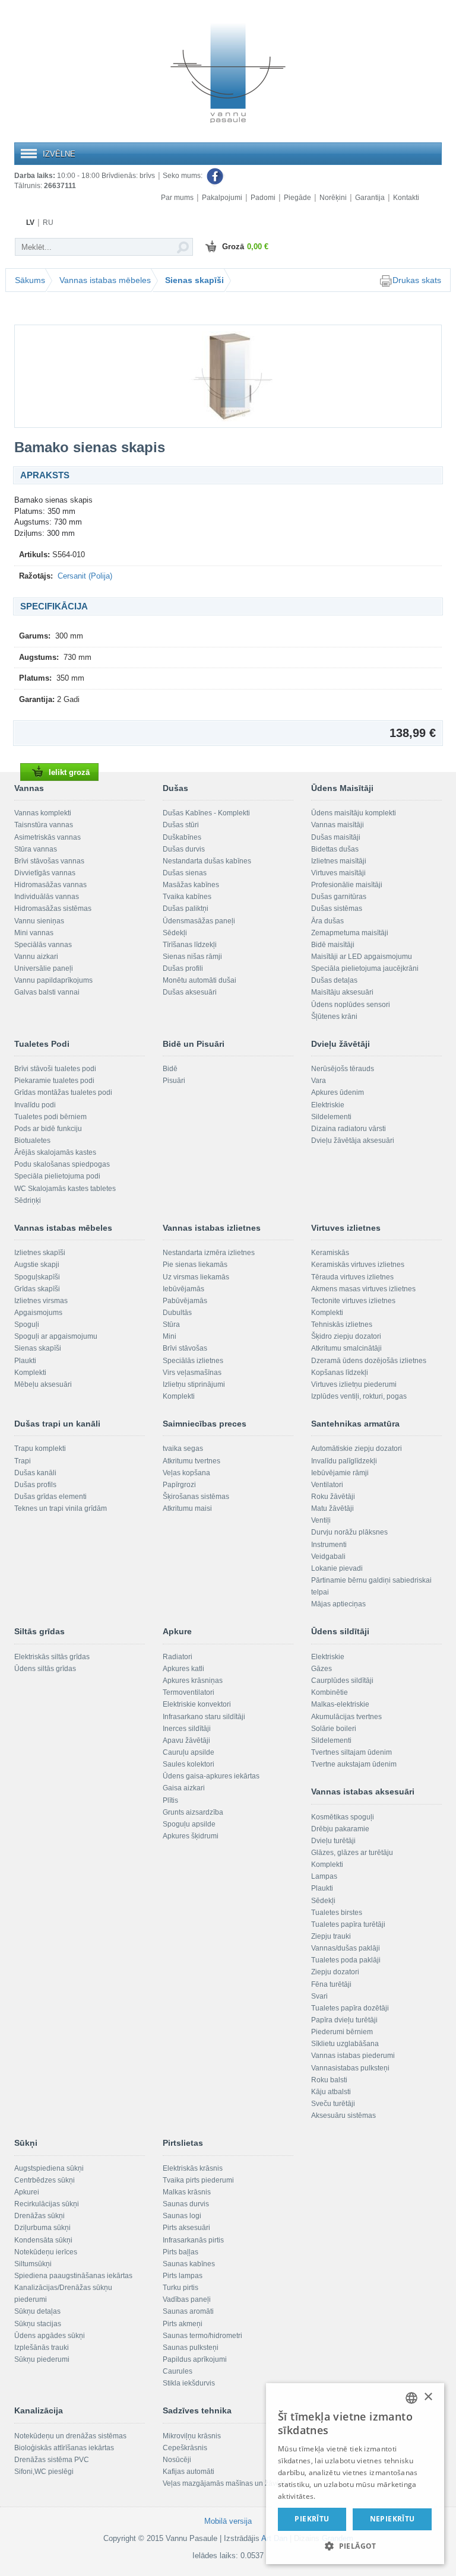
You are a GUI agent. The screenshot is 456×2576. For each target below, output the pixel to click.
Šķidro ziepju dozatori (346, 1336)
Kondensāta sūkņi (43, 2240)
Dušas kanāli (35, 1473)
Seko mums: (183, 176)
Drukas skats (417, 280)
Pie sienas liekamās (195, 1265)
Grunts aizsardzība (193, 1812)
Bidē (170, 1069)
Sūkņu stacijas (38, 2324)
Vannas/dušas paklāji (346, 1948)
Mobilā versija (228, 2521)
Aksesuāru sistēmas (343, 2116)
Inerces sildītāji (187, 1729)
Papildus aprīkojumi (195, 2359)
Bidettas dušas (335, 849)
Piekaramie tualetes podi (54, 1081)
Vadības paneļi (187, 2299)
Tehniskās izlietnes (342, 1324)
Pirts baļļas (180, 2252)
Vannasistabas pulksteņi (350, 2068)
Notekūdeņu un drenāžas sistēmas (70, 2436)
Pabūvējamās (185, 1301)
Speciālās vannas (43, 945)
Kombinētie (330, 1692)
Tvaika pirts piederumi (198, 2180)
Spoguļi (27, 1324)
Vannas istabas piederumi (353, 2056)
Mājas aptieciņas (338, 1604)
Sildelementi (331, 1117)
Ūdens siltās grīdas (45, 1669)
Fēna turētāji (331, 1984)
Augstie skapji (37, 1265)
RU (48, 223)
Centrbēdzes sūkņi (45, 2180)
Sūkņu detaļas (37, 2311)
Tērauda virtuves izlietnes (352, 1277)
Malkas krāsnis (187, 2192)
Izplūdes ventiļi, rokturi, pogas (359, 1396)
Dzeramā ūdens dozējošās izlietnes (369, 1361)
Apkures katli (183, 1669)
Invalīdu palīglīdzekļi (344, 1461)
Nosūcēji (177, 2460)
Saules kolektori (189, 1764)
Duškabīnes (182, 837)
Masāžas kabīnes (191, 885)
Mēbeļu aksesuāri (43, 1384)
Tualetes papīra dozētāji (350, 2008)
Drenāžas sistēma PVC (52, 2460)
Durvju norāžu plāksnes (349, 1532)
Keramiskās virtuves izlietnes (358, 1265)
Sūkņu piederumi (42, 2359)
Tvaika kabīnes (187, 897)
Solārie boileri (334, 1729)
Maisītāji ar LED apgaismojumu (362, 957)
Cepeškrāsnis (185, 2448)
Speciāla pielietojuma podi (57, 1176)
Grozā (245, 247)
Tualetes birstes (337, 1913)
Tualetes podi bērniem (50, 1117)
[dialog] (355, 2474)
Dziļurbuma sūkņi (42, 2228)
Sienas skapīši (194, 280)
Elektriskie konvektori (197, 1704)
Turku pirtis (180, 2288)
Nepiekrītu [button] (392, 2519)
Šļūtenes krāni (334, 1017)
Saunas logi (182, 2216)
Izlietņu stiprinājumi (194, 1384)
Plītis (170, 1800)
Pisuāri (174, 1081)
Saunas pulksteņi (191, 2348)
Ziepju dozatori (335, 1972)
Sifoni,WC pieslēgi (44, 2472)
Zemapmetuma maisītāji (350, 933)
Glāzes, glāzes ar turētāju (352, 1853)
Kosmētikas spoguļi (343, 1817)
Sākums (30, 280)
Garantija (370, 198)
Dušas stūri (181, 825)
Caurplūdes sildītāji (342, 1681)
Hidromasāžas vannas (50, 885)
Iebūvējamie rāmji (340, 1473)
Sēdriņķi (28, 1200)
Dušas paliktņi (186, 909)
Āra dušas (327, 921)
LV (30, 223)
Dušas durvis (184, 849)
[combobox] (411, 2398)
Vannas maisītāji (338, 825)
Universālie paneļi (44, 968)
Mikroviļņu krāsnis (192, 2436)
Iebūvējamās (183, 1289)
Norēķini (333, 198)
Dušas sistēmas (337, 909)
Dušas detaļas (334, 980)
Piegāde (297, 198)
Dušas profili (183, 968)
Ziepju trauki (331, 1936)
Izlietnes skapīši (40, 1253)
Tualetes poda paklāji (346, 1960)
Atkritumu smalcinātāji (346, 1348)
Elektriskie (328, 1105)
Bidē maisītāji (333, 945)
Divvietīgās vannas (45, 873)
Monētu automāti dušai (199, 980)
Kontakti (406, 198)
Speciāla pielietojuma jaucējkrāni (365, 968)
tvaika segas (183, 1449)
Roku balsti (329, 2080)
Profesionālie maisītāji (347, 885)
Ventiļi (321, 1520)
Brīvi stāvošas (185, 1348)
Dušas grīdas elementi (50, 1497)
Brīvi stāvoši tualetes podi (55, 1069)
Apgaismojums (38, 1313)
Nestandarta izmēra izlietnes (209, 1253)
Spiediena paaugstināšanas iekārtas (73, 2276)
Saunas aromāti (188, 2311)
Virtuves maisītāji (338, 873)
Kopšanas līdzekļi (340, 1373)
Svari (319, 1996)
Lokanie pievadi (337, 1568)
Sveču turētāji (333, 2104)
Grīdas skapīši (37, 1289)
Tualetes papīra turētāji (348, 1924)
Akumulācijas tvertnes (346, 1717)
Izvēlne (59, 154)
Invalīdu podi (35, 1105)
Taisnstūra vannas (44, 825)
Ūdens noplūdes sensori (351, 1005)
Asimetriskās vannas (47, 837)
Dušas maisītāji (336, 837)
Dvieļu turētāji (333, 1841)
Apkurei (27, 2192)
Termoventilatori (189, 1692)
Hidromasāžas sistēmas (53, 909)
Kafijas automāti (189, 2472)
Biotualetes (32, 1141)
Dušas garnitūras (339, 897)
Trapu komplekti (40, 1449)
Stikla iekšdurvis (189, 2383)
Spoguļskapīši (37, 1277)
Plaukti (25, 1361)
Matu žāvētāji (332, 1508)
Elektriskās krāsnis (193, 2168)
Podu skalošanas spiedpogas (62, 1164)
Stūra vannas (36, 849)
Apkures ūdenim (338, 1092)
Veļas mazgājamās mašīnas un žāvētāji (226, 2483)
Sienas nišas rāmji (192, 957)
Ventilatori (327, 1485)
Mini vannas (34, 933)
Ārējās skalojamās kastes (55, 1152)
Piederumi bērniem (342, 2032)
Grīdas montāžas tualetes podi (63, 1092)
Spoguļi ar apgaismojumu (56, 1336)
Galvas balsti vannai (47, 992)
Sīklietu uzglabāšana (345, 2044)
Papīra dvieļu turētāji (344, 2020)
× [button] (428, 2397)
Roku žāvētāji (333, 1497)
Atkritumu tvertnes (191, 1461)
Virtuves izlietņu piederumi (354, 1384)
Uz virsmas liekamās (196, 1277)
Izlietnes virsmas (41, 1301)
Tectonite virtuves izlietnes (353, 1301)
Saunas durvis (186, 2204)
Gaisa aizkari (184, 1788)
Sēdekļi (175, 933)
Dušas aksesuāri (190, 992)
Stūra (171, 1324)
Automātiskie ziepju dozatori (357, 1449)
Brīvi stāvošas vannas (49, 861)
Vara (319, 1081)
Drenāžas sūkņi (39, 2216)
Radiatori (178, 1657)
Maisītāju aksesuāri (342, 992)
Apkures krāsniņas (193, 1681)
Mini (170, 1336)
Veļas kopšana (186, 1473)
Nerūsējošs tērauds (343, 1069)
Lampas (324, 1876)
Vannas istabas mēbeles (105, 280)
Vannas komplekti (43, 813)
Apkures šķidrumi (191, 1836)
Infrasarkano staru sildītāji (204, 1717)
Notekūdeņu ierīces (46, 2252)
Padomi (263, 198)
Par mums (177, 198)
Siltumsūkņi (33, 2264)
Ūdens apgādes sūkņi (50, 2336)
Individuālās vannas (47, 897)
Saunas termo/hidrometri (202, 2336)
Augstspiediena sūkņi (49, 2168)
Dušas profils (35, 1485)
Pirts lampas (183, 2276)
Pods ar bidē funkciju (48, 1129)
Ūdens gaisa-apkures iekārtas (211, 1776)
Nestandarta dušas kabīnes (207, 861)
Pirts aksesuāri (186, 2228)
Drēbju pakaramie (340, 1829)
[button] (355, 2545)
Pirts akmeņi (183, 2324)
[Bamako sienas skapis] (228, 376)
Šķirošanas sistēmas (196, 1497)
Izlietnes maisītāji (339, 861)
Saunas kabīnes (189, 2264)
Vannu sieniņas (39, 921)
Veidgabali (328, 1557)
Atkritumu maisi (187, 1508)
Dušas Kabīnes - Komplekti (206, 813)
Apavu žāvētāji (186, 1740)
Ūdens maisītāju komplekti (354, 813)
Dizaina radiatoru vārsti (349, 1129)
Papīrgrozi (179, 1485)
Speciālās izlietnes (193, 1361)
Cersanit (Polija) (85, 576)
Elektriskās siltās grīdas (52, 1657)
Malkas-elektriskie (340, 1704)
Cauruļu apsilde (189, 1752)
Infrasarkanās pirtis (193, 2240)
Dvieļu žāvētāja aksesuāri (353, 1141)
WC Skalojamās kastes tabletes (65, 1189)
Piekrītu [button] (312, 2519)
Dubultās (177, 1313)
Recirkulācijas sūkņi (47, 2204)
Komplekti (30, 1373)
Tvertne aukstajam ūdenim (354, 1764)
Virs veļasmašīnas (192, 1373)
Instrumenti (329, 1545)
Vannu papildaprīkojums (53, 980)
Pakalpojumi (222, 198)
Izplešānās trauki (42, 2348)
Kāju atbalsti (331, 2092)
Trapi (23, 1461)
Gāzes (322, 1669)
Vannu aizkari (36, 957)
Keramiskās (330, 1253)
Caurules (178, 2371)
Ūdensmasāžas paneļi (199, 921)
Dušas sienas (185, 873)
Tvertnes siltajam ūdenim (351, 1752)
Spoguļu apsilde (189, 1824)
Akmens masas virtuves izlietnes (363, 1289)
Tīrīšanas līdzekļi (190, 945)
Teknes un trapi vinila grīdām (61, 1508)
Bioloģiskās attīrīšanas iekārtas (64, 2448)
